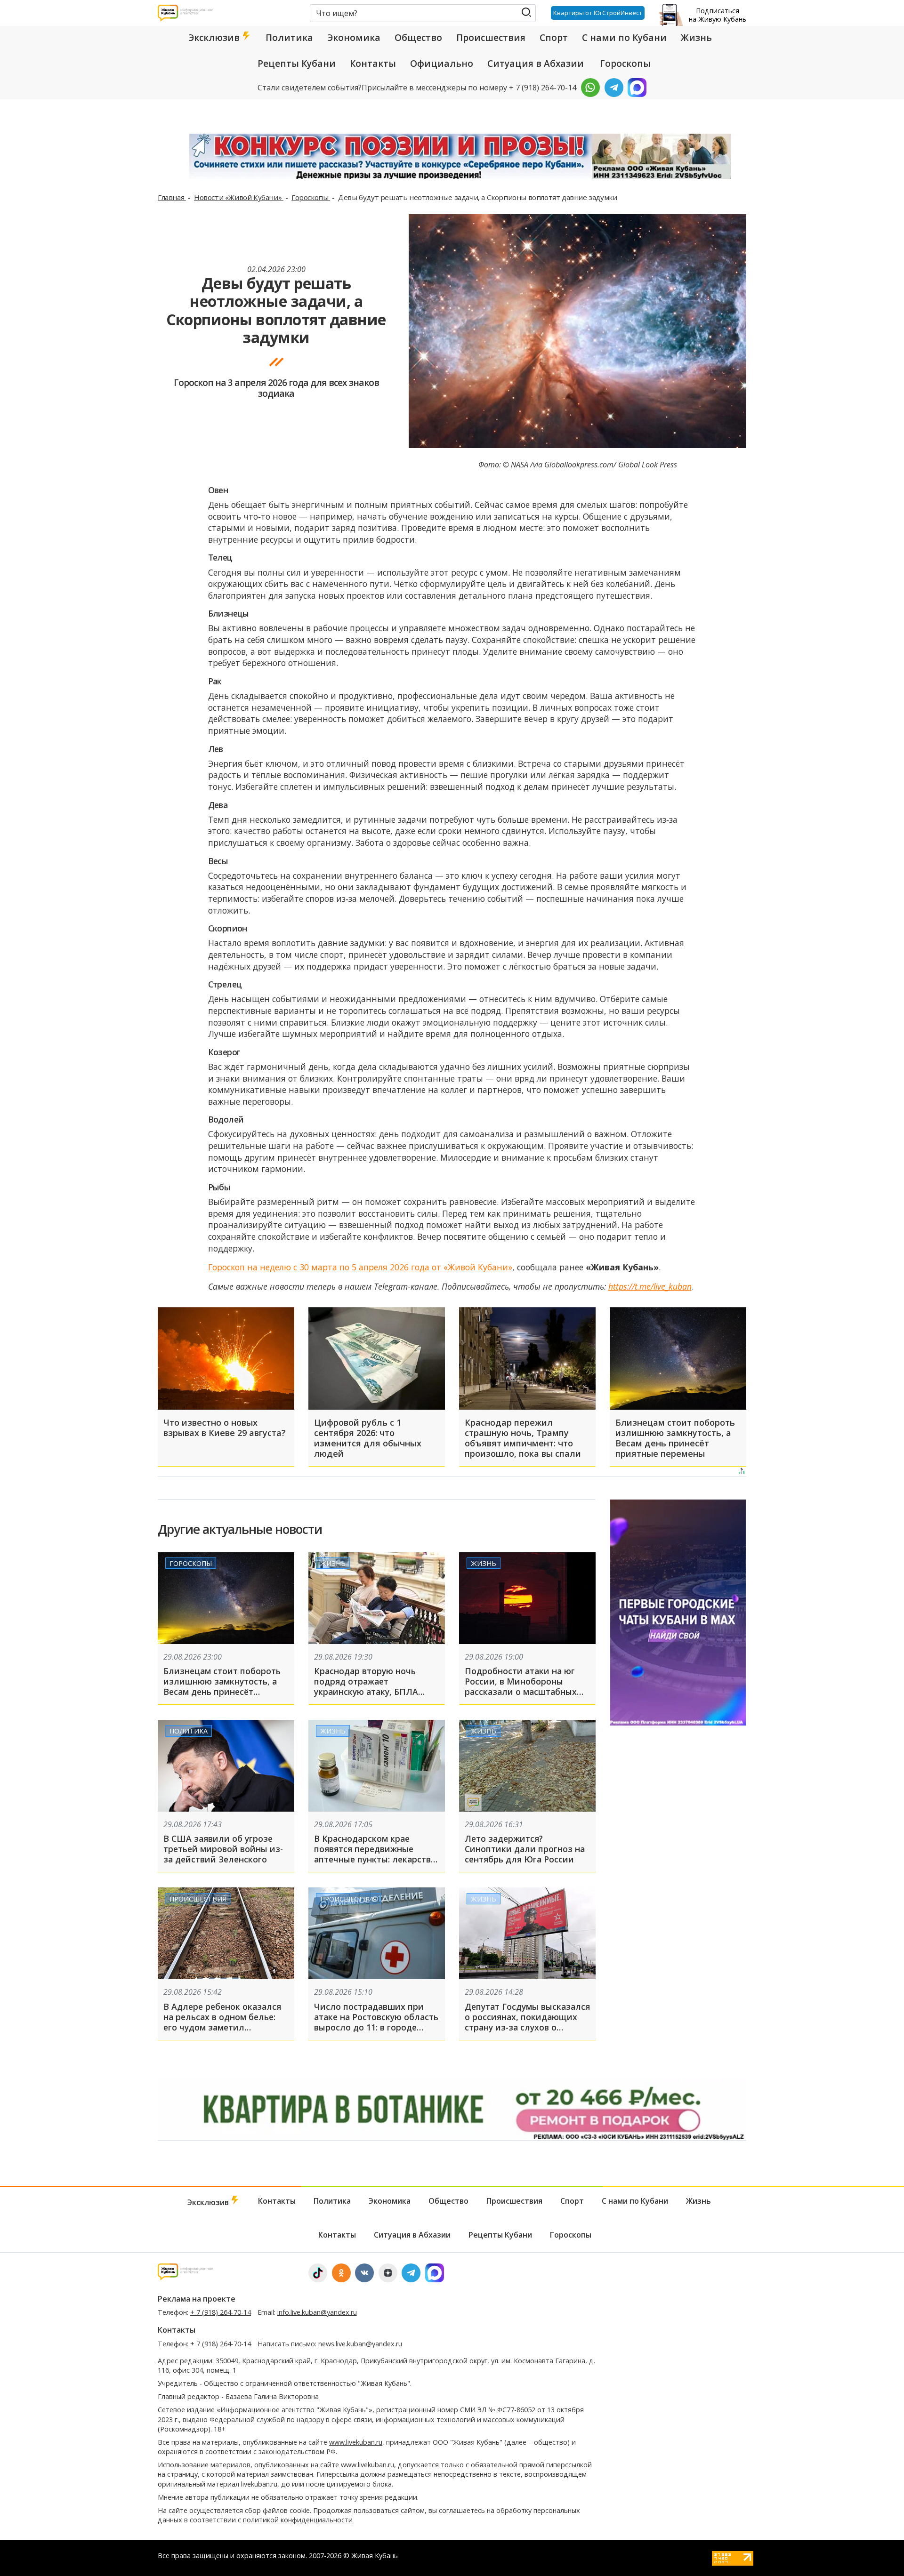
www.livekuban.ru (356, 2442)
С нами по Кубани (624, 38)
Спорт (554, 38)
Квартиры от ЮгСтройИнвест (598, 13)
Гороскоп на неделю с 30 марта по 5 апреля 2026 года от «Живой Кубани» (360, 1267)
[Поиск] (526, 12)
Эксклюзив (215, 38)
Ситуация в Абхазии (536, 64)
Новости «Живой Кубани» (239, 197)
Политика (289, 38)
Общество (418, 38)
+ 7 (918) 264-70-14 (221, 2312)
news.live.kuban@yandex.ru (360, 2344)
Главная (172, 197)
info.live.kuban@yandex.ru (317, 2312)
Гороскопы (625, 64)
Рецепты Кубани (297, 64)
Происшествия (491, 38)
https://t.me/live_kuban (650, 1286)
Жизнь (696, 38)
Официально (442, 64)
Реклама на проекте (197, 2299)
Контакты (373, 64)
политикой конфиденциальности (298, 2520)
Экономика (354, 38)
